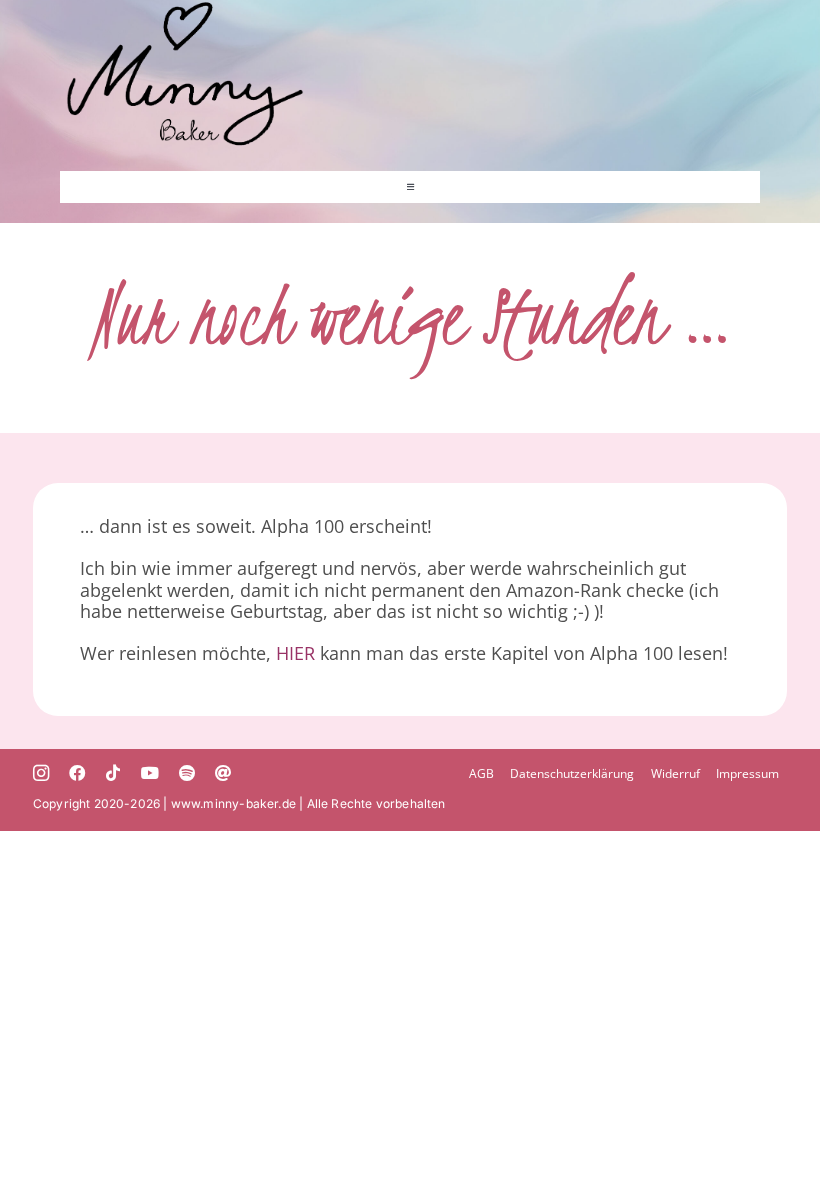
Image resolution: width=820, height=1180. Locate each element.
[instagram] (41, 773)
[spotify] (187, 773)
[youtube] (150, 773)
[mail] (223, 773)
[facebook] (77, 773)
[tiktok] (113, 773)
